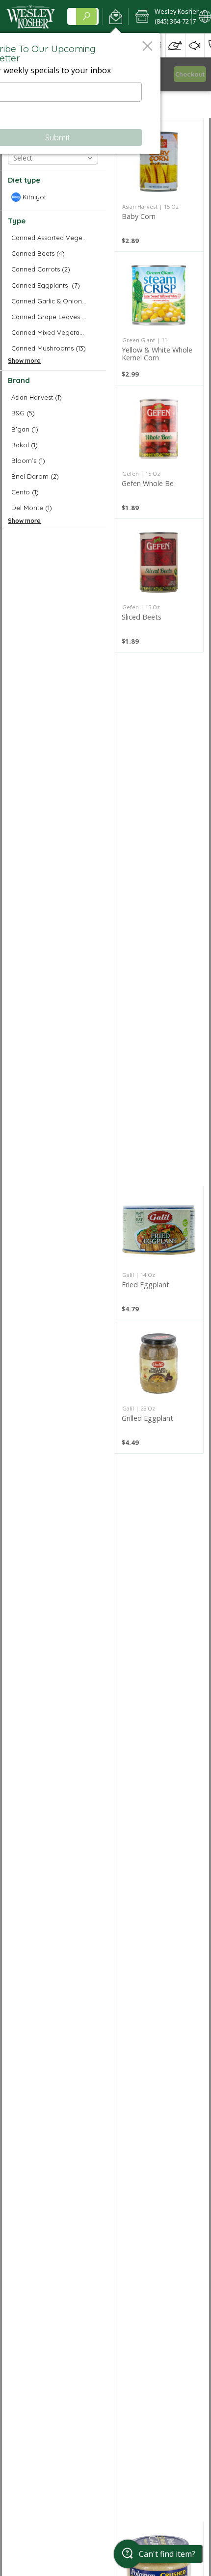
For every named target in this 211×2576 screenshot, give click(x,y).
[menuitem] (175, 45)
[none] (159, 185)
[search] (86, 16)
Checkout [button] (190, 74)
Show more (24, 361)
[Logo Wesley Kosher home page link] (31, 17)
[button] (116, 17)
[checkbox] (53, 197)
